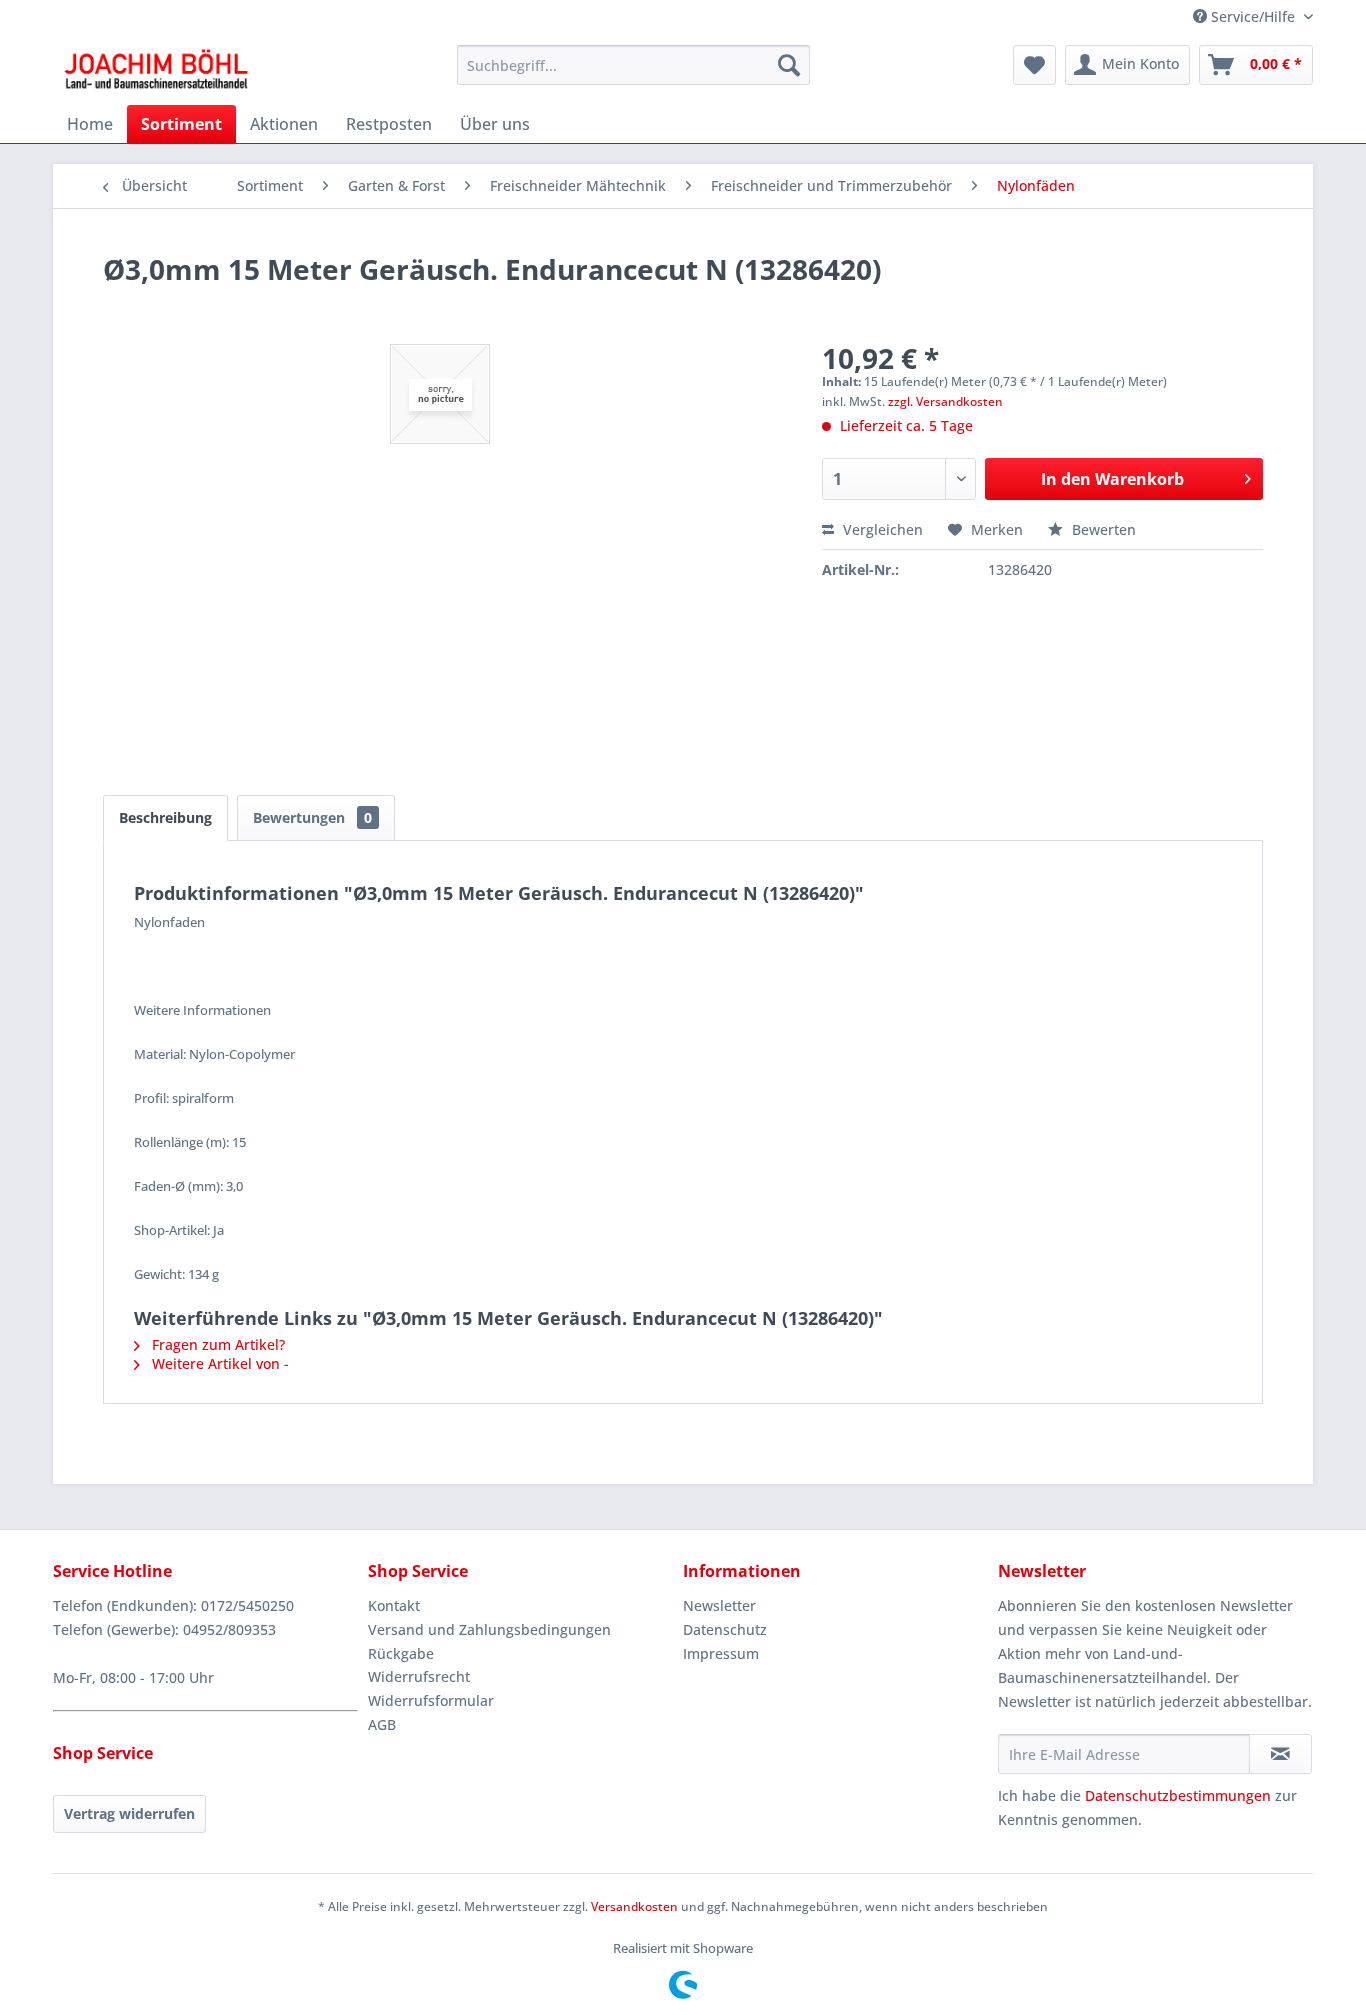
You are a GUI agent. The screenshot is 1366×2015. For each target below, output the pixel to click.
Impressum (721, 1653)
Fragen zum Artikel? (216, 1344)
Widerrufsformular (431, 1700)
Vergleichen (881, 529)
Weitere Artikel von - (218, 1363)
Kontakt (394, 1605)
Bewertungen (312, 817)
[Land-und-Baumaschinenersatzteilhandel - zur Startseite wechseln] (156, 70)
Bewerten (1102, 529)
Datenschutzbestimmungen (1178, 1795)
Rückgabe (401, 1653)
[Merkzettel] (1034, 65)
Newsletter (719, 1605)
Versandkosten (634, 1906)
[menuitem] (633, 65)
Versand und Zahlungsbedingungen (489, 1629)
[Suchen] (789, 65)
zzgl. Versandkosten (945, 401)
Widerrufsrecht (419, 1676)
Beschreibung (165, 817)
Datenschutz (725, 1629)
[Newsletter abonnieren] (1280, 1754)
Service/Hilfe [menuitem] (1253, 16)
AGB (382, 1724)
